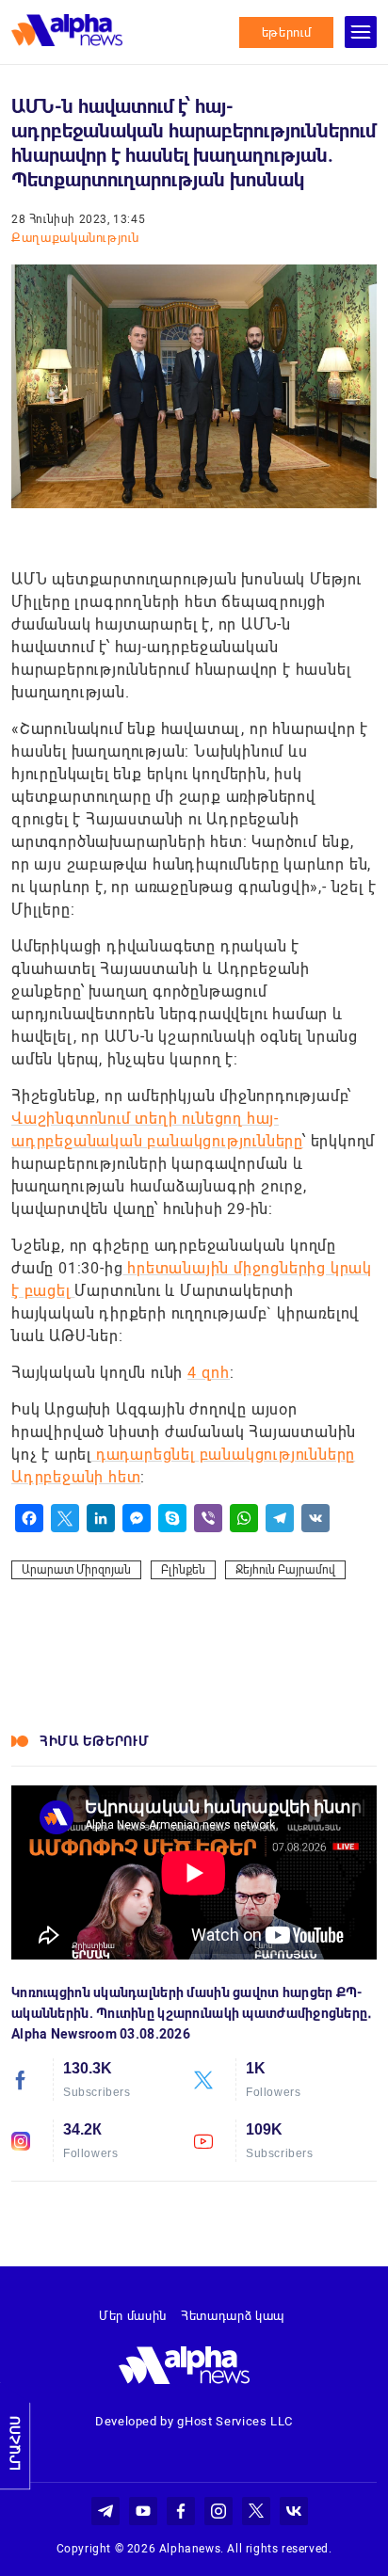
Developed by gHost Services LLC (194, 2421)
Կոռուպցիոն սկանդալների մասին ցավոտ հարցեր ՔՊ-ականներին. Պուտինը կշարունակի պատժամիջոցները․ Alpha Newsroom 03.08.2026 (192, 2013)
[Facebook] (29, 1518)
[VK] (315, 1518)
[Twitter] (65, 1518)
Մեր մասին (133, 2316)
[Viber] (208, 1518)
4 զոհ (209, 1373)
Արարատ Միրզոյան (76, 1570)
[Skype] (172, 1518)
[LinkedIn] (101, 1518)
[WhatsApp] (244, 1518)
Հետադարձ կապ (233, 2316)
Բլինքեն (183, 1570)
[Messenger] (137, 1518)
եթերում (287, 32)
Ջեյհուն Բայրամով (285, 1570)
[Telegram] (280, 1518)
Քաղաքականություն (75, 238)
